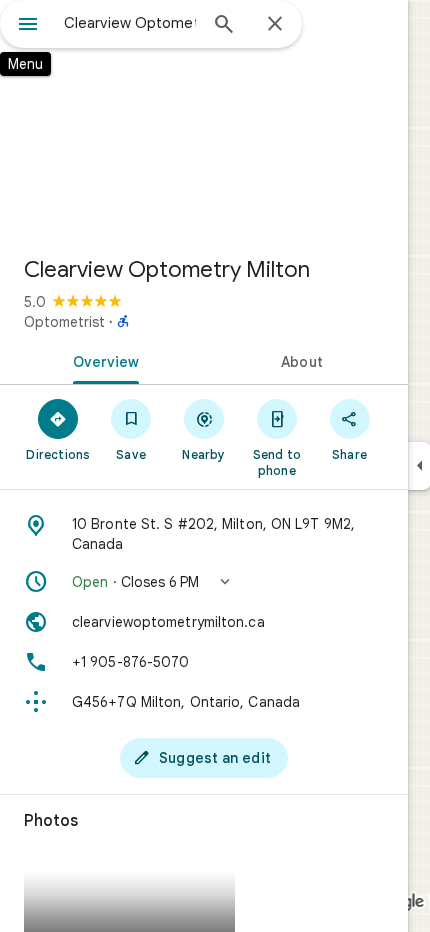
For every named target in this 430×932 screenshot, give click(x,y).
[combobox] (130, 23)
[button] (204, 582)
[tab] (102, 360)
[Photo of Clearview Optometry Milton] (204, 120)
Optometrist (64, 322)
